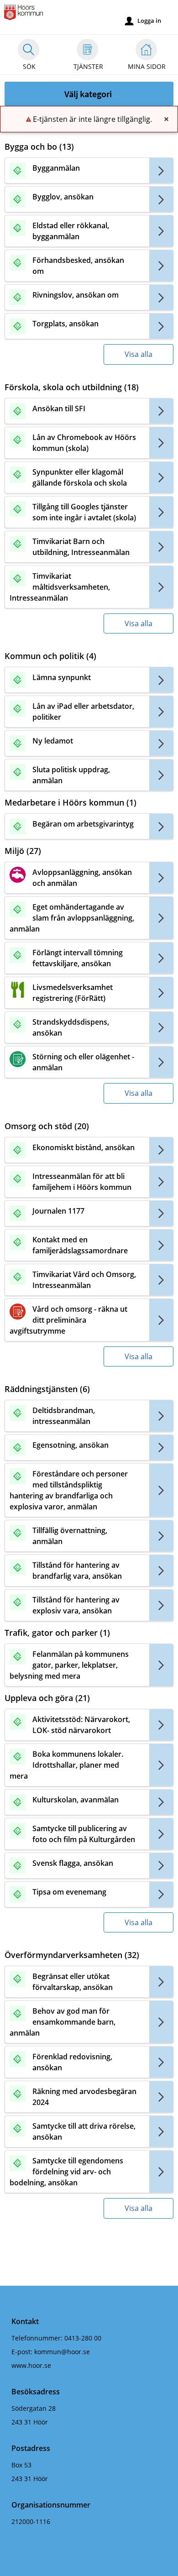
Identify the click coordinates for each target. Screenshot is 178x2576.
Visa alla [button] (139, 354)
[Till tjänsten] (161, 170)
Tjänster (88, 66)
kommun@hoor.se (62, 2352)
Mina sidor (147, 66)
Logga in (143, 21)
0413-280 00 (83, 2338)
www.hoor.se (31, 2365)
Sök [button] (29, 66)
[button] (89, 94)
